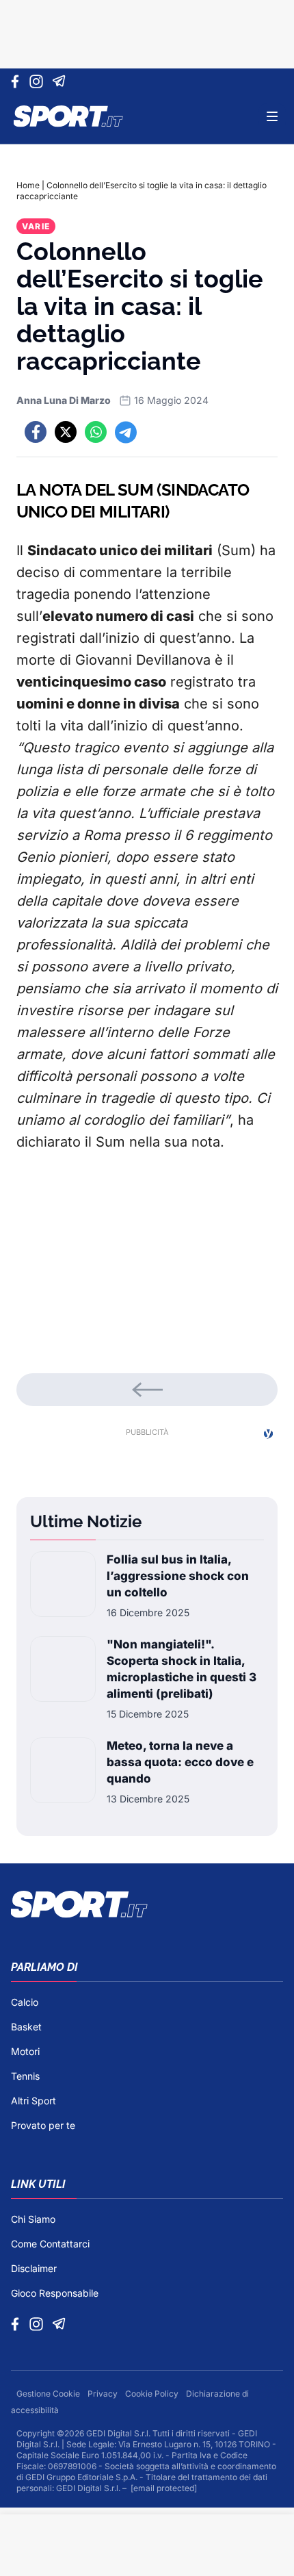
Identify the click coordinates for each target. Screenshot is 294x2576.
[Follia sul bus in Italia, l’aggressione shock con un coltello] (63, 1585)
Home (28, 185)
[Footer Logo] (147, 1904)
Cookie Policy (153, 2394)
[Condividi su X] (66, 432)
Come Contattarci (50, 2244)
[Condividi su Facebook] (36, 432)
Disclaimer (34, 2268)
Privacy (104, 2394)
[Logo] (68, 116)
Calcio (25, 2002)
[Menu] (272, 116)
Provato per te (43, 2125)
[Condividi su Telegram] (126, 432)
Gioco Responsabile (55, 2293)
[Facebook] (18, 81)
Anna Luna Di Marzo (64, 400)
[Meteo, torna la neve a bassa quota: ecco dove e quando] (63, 1772)
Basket (26, 2027)
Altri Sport (34, 2101)
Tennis (25, 2076)
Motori (25, 2051)
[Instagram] (39, 81)
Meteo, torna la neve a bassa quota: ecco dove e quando (180, 1762)
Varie (36, 226)
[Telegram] (61, 81)
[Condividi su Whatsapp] (96, 432)
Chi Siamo (33, 2219)
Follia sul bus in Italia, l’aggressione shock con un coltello (178, 1576)
